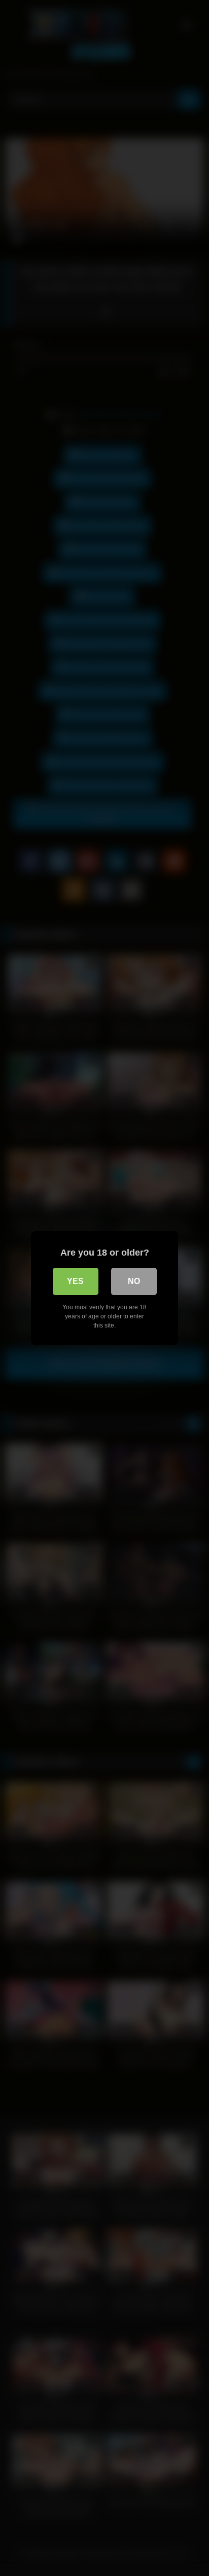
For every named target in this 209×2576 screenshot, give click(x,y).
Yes (75, 1281)
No (134, 1281)
